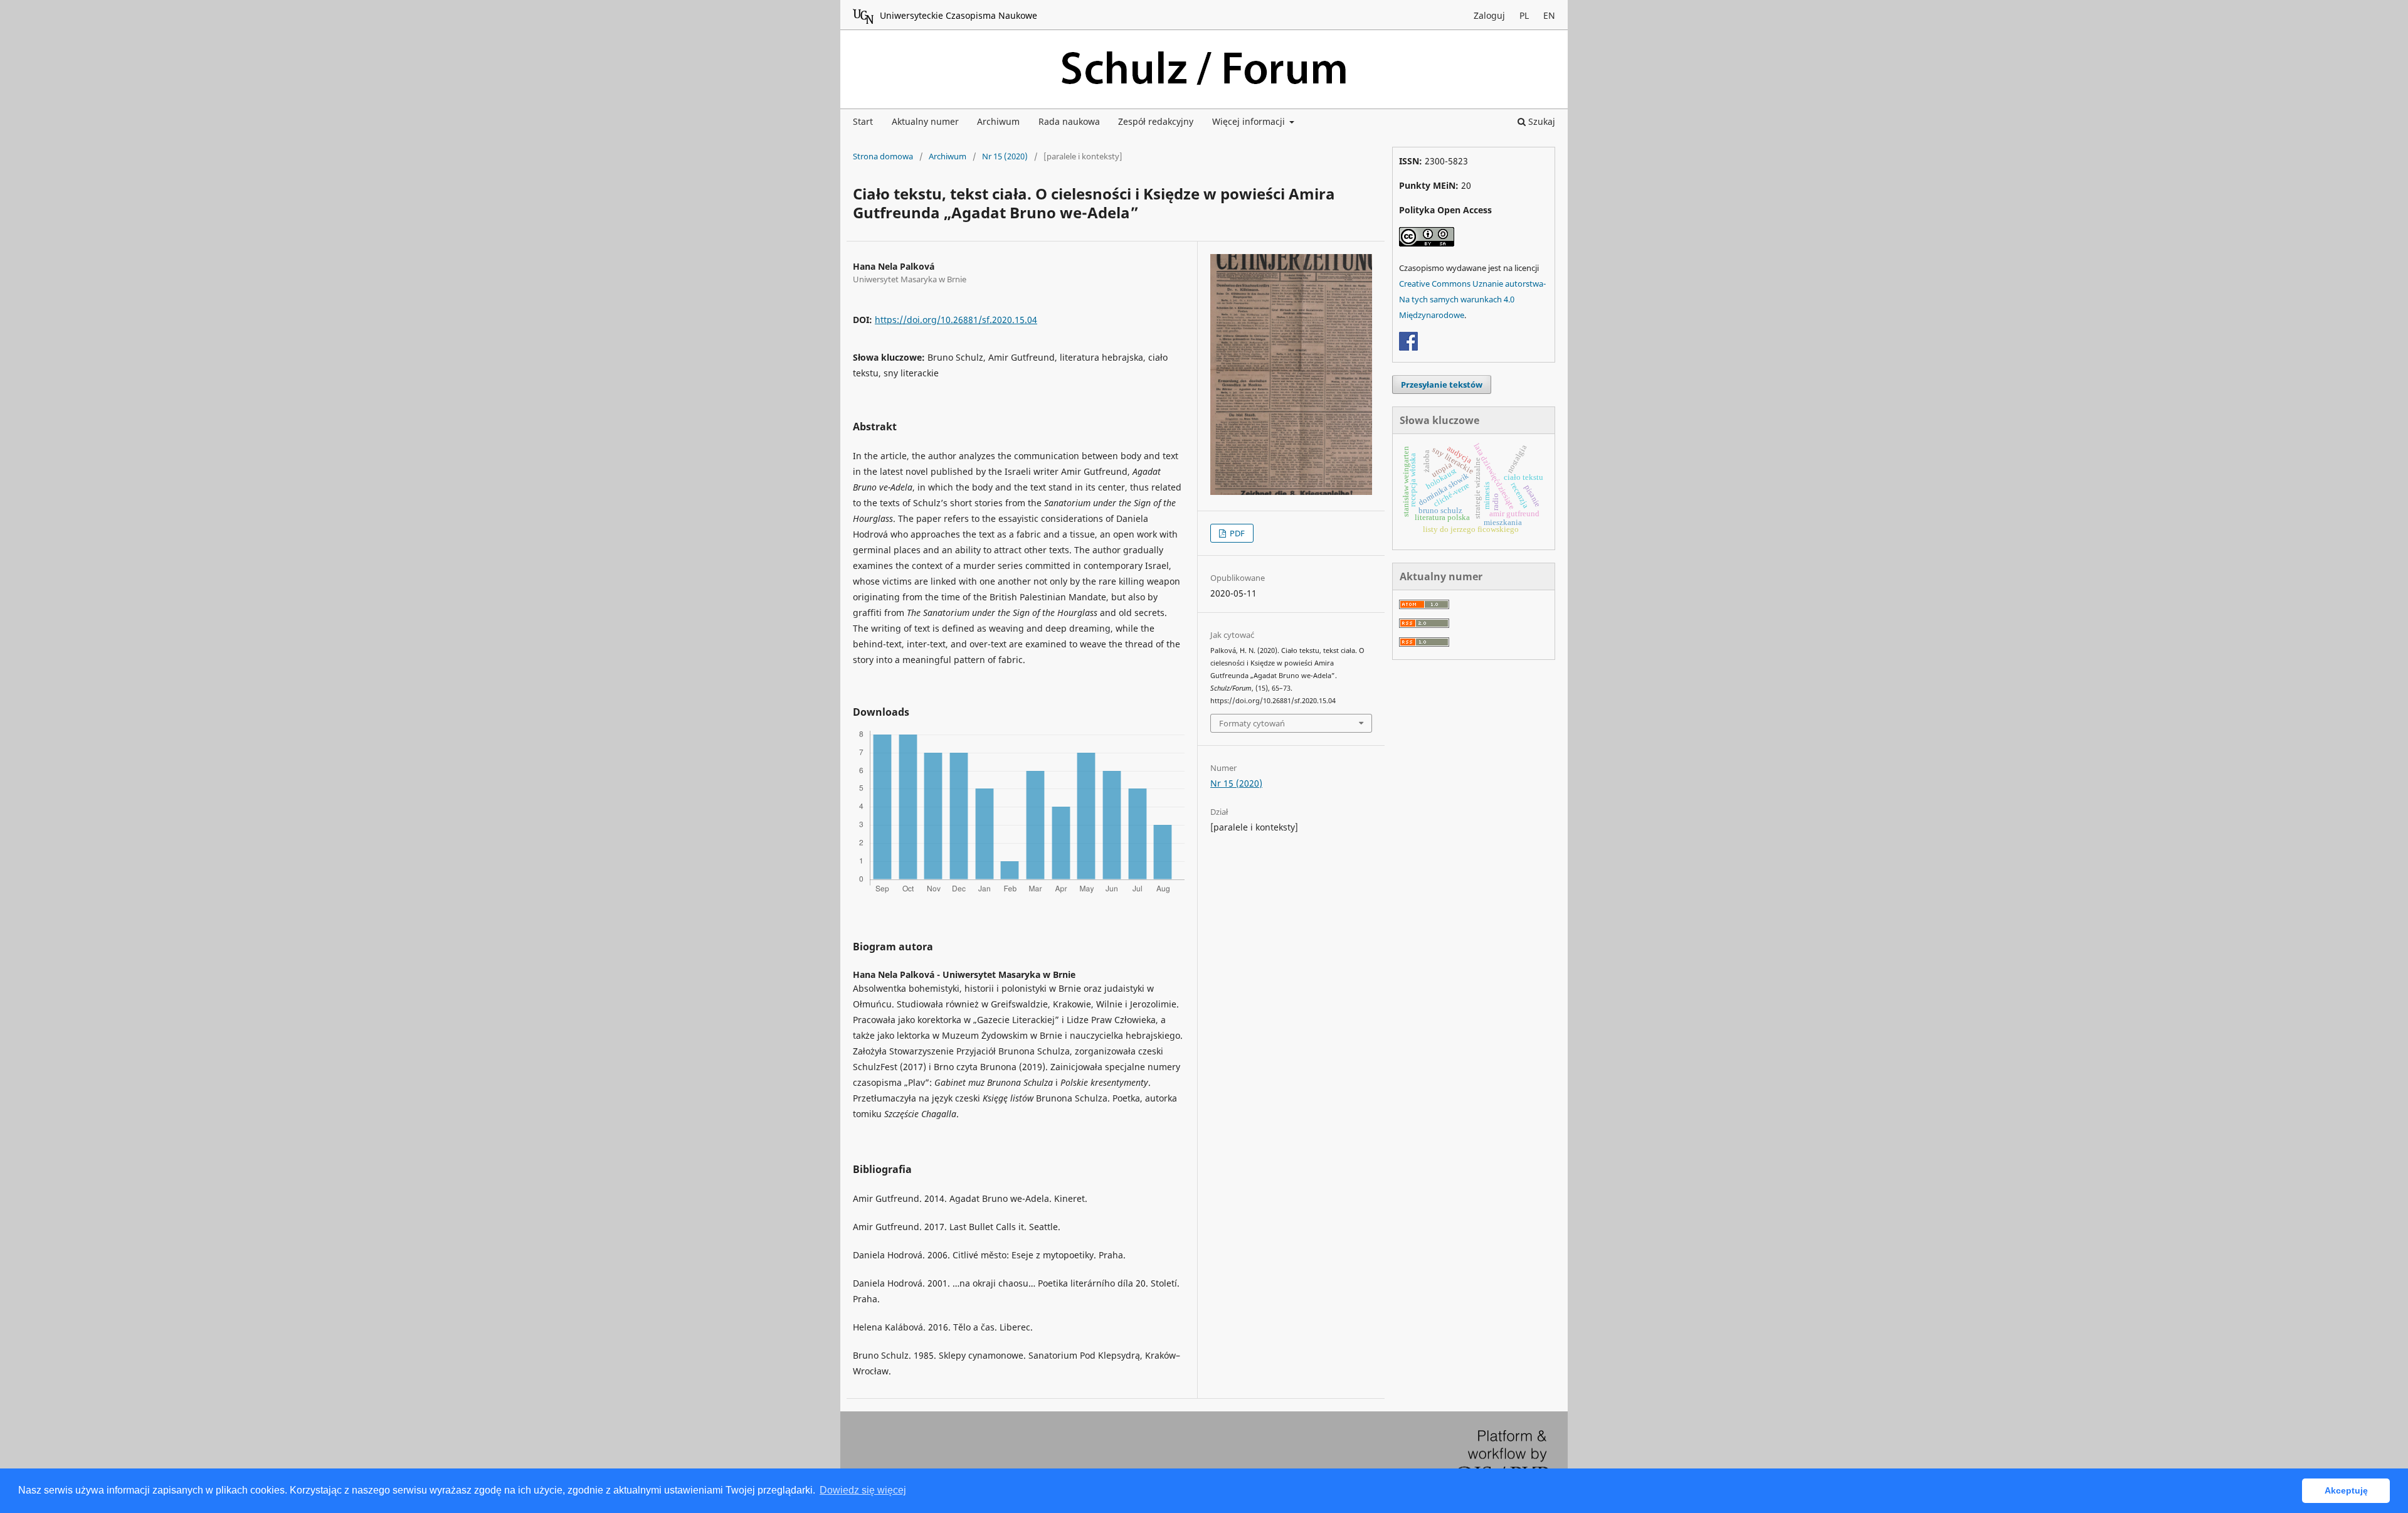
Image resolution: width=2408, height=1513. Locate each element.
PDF (1236, 533)
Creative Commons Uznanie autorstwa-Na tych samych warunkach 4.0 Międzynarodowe (1472, 299)
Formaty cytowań (1252, 723)
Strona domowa (883, 156)
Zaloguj (1489, 15)
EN (1549, 15)
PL (1524, 15)
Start (863, 121)
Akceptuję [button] (2346, 1490)
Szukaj (1540, 121)
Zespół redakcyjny (1156, 121)
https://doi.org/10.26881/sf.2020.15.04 (956, 320)
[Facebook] (1408, 347)
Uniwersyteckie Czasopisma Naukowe (958, 15)
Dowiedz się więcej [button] (863, 1490)
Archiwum (998, 121)
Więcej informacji (1250, 121)
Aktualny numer (925, 121)
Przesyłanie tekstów (1442, 385)
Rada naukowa (1069, 121)
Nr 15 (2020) (1005, 156)
